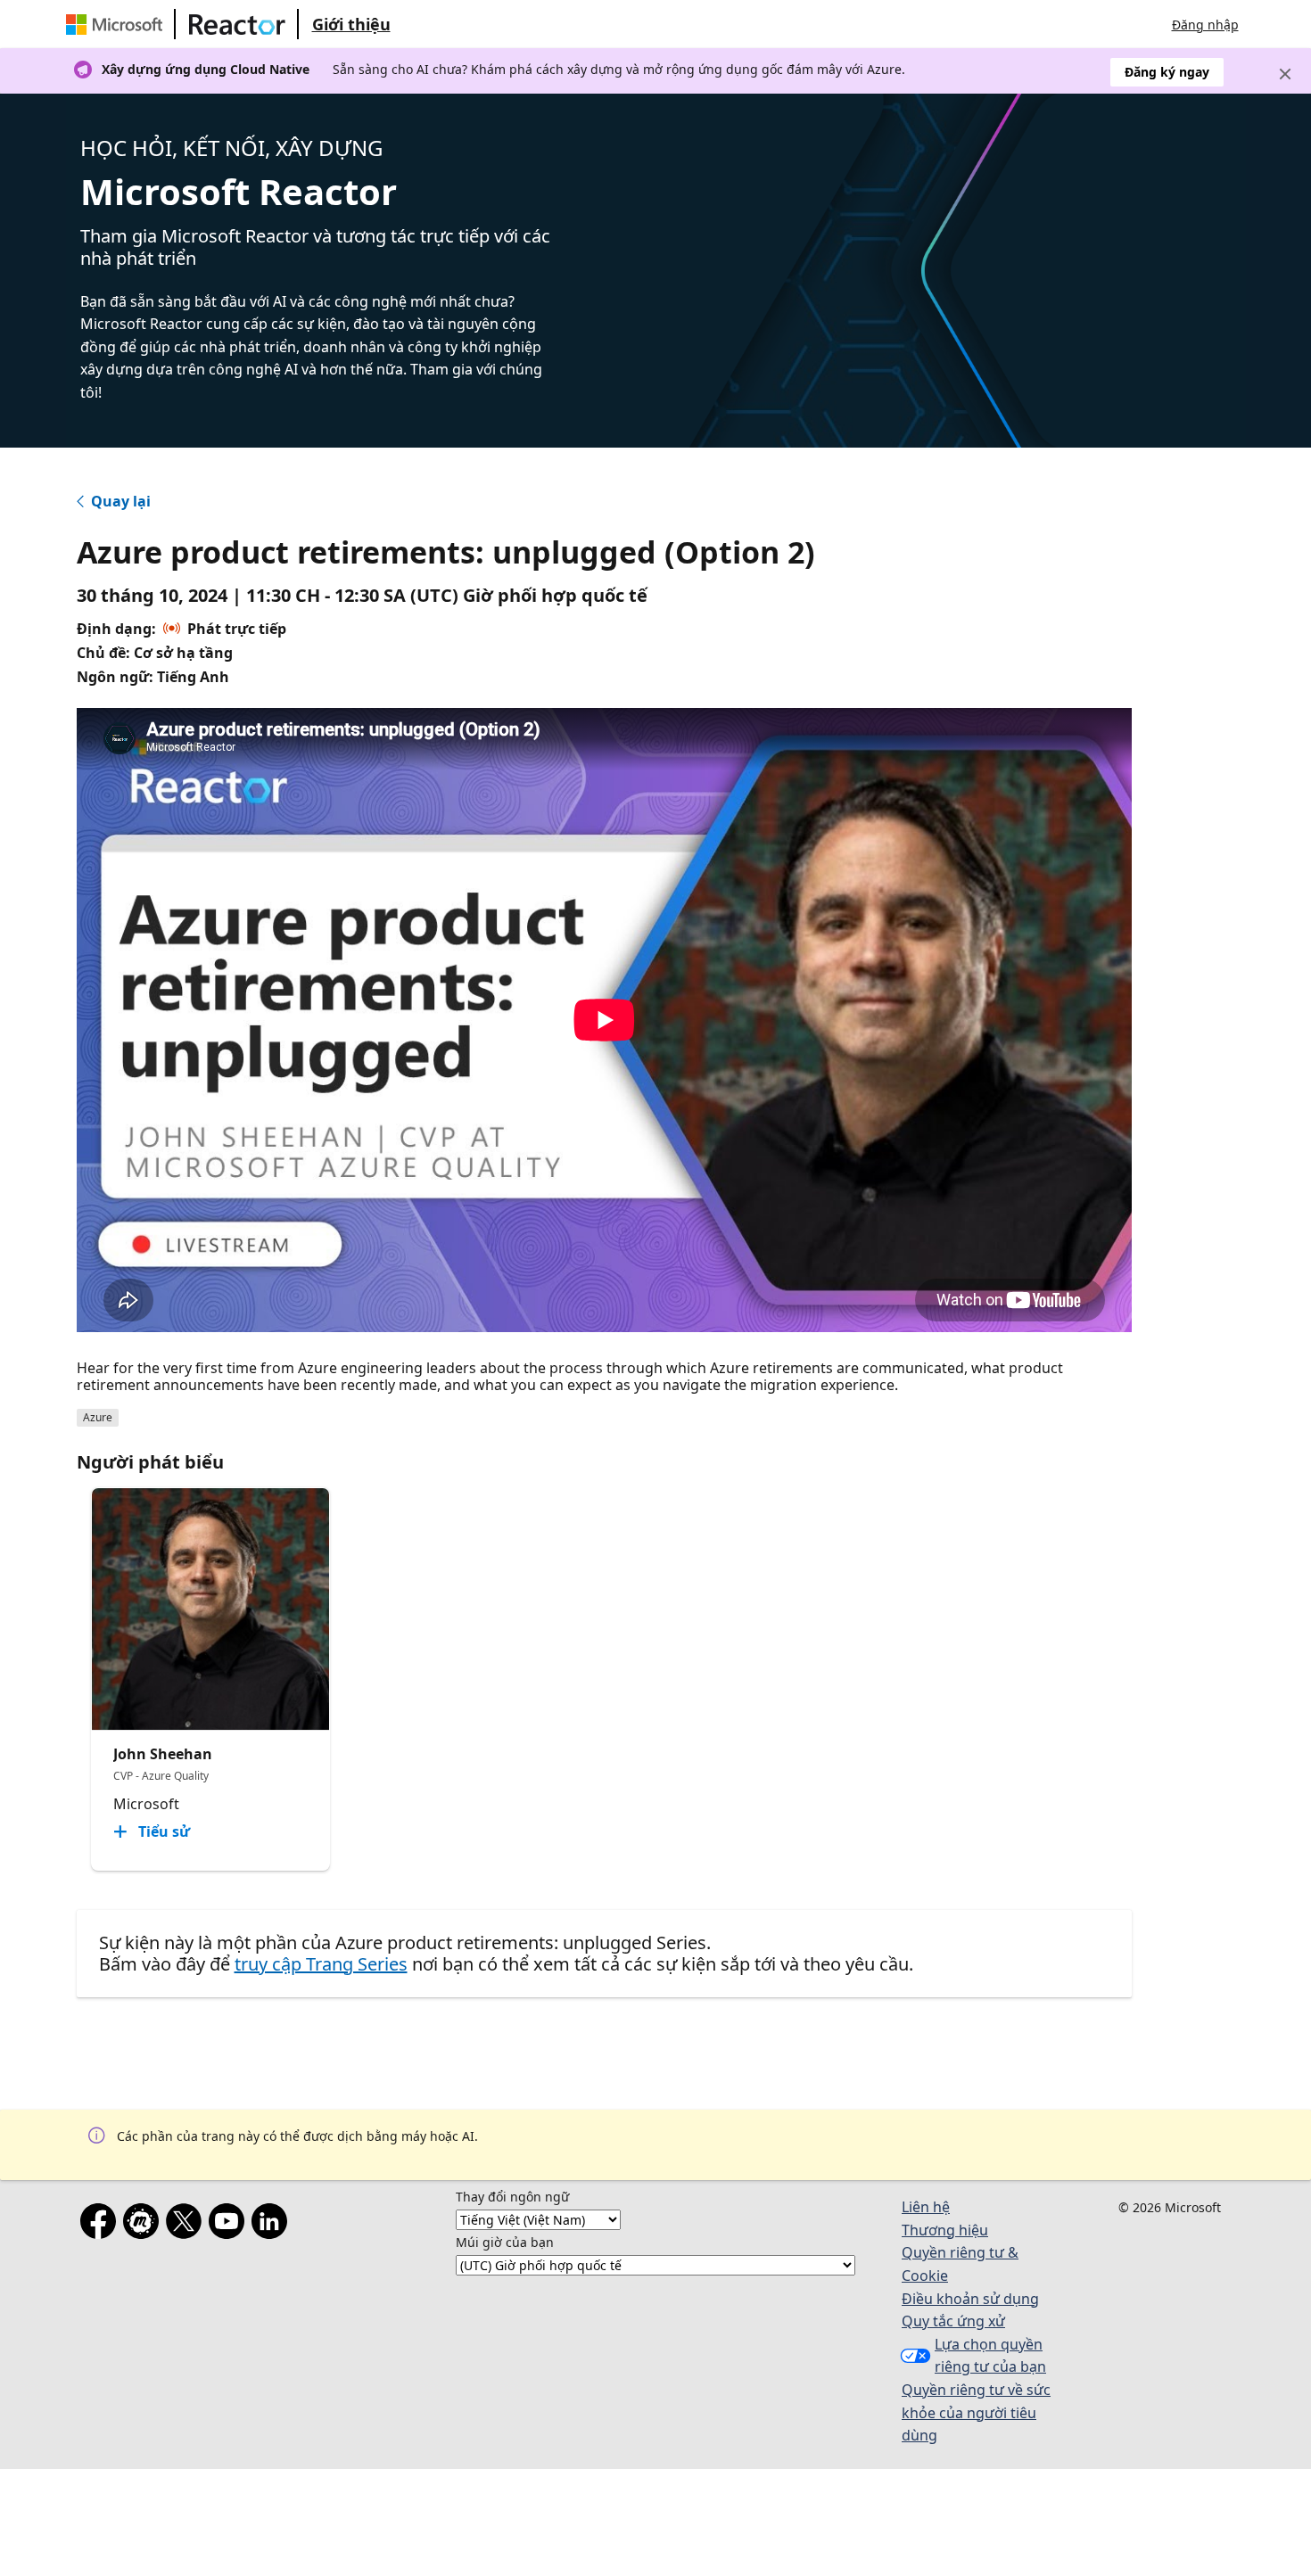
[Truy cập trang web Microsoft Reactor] (237, 24)
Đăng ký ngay (1167, 72)
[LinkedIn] (273, 2225)
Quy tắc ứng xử (953, 2321)
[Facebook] (102, 2225)
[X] (187, 2225)
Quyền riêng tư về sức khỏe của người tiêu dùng (976, 2412)
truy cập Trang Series (321, 1964)
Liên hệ (926, 2207)
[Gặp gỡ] (144, 2225)
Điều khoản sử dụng (970, 2299)
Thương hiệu (945, 2230)
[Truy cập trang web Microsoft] (118, 24)
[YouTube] (230, 2225)
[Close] (1285, 74)
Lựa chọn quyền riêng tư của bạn (990, 2356)
